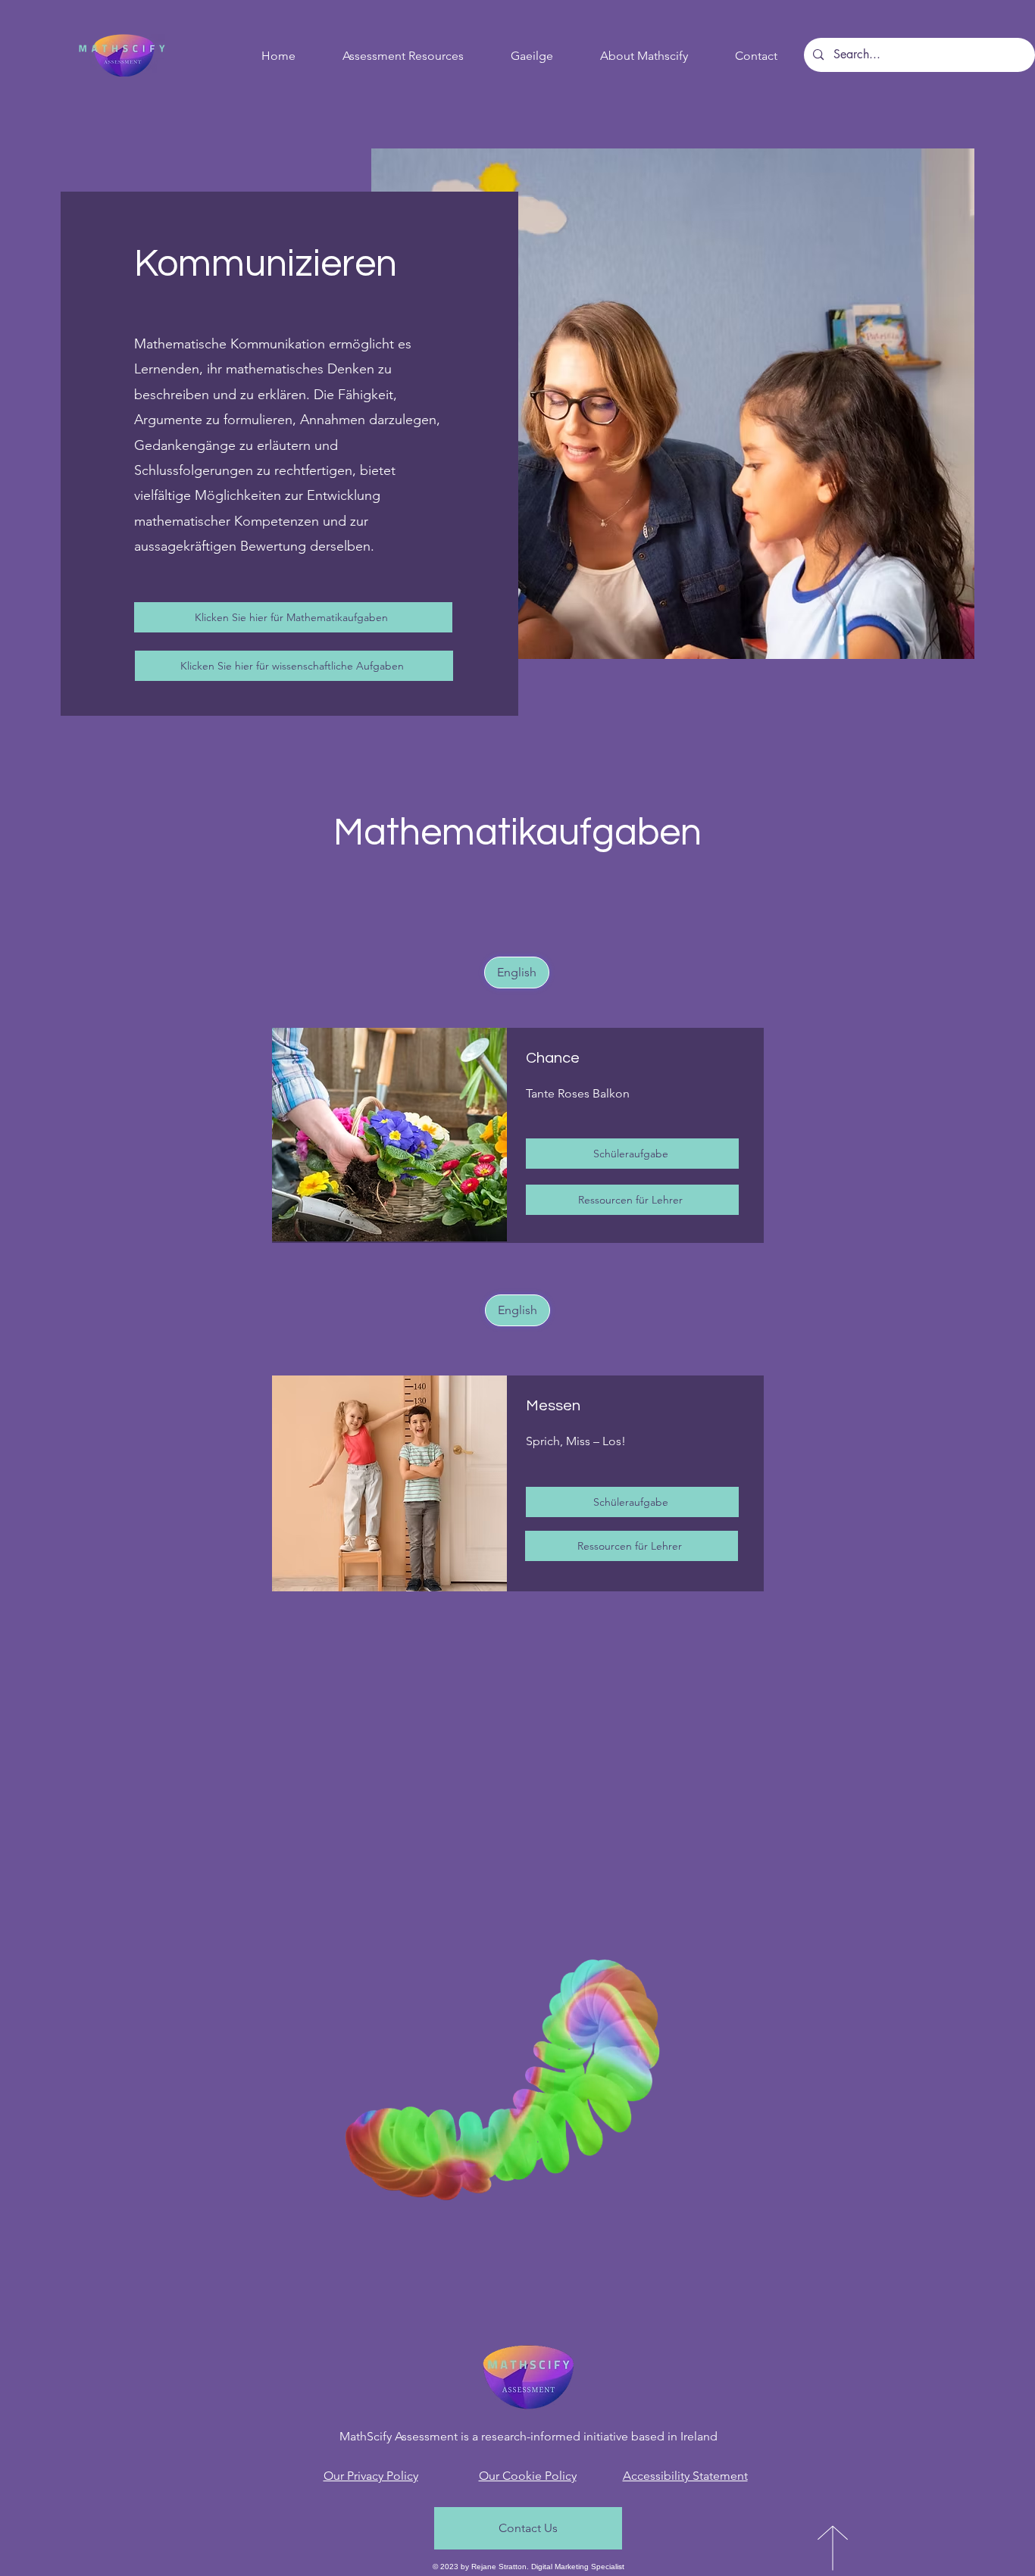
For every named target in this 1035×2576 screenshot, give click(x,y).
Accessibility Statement (685, 2476)
